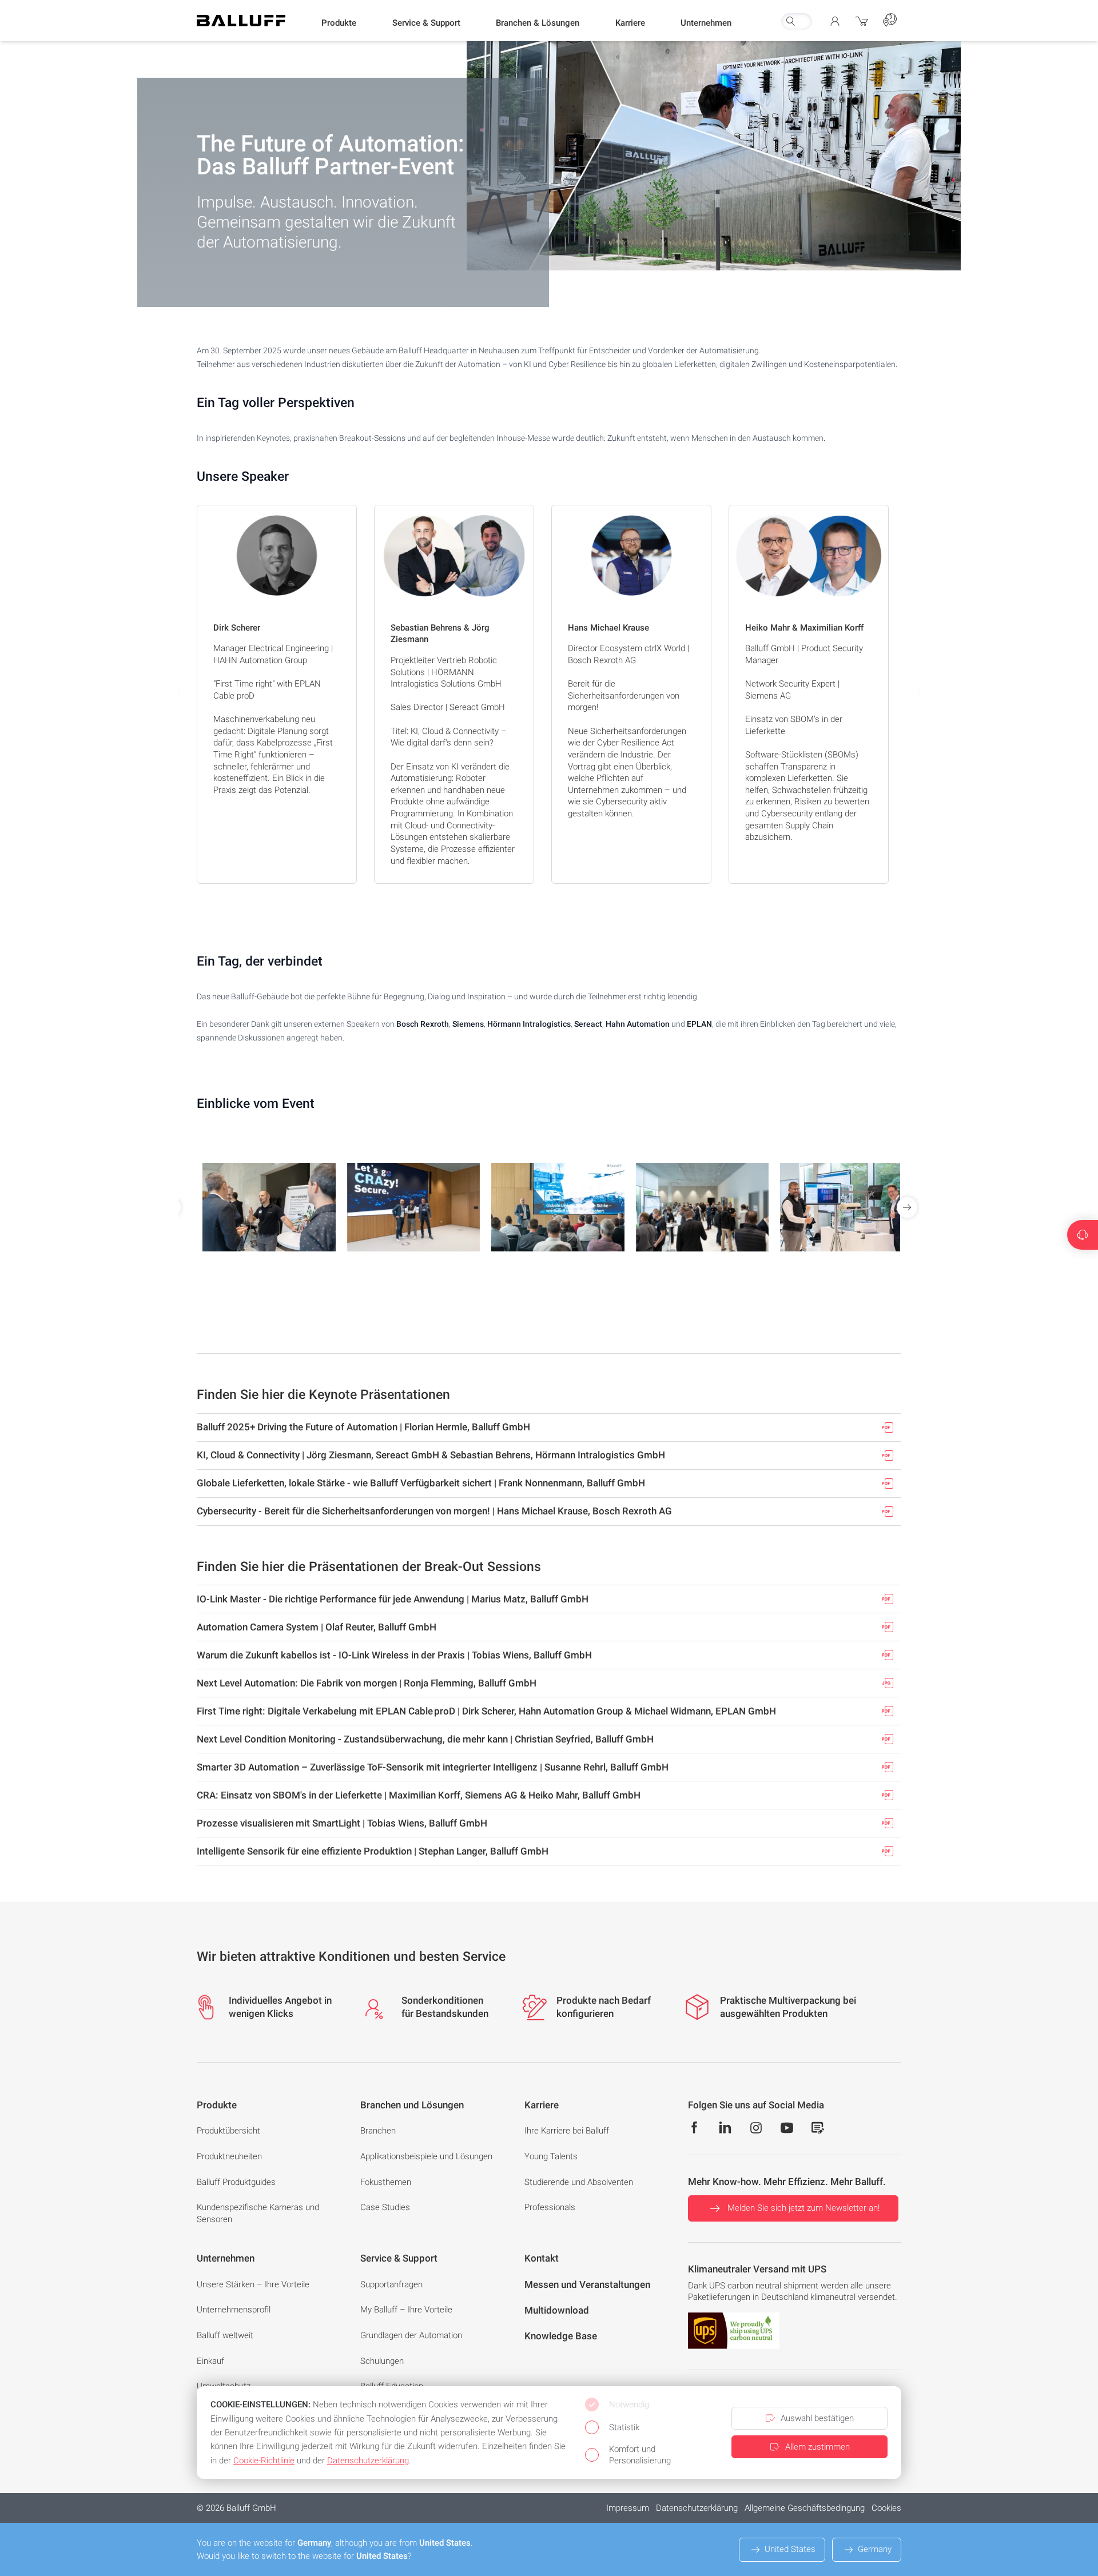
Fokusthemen (386, 2182)
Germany (875, 2549)
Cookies (886, 2508)
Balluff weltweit (225, 2335)
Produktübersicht (228, 2131)
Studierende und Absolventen (579, 2182)
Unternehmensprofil (234, 2310)
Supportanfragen (391, 2284)
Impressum (628, 2508)
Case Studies (385, 2207)
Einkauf (210, 2361)
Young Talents (551, 2156)
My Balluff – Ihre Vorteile (406, 2310)
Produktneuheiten (229, 2156)
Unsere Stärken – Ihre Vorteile (253, 2284)
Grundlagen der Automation (411, 2335)
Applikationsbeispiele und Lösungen (426, 2156)
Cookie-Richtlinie (264, 2461)
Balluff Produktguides (236, 2182)
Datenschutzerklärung (697, 2508)
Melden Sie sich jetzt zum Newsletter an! (803, 2208)
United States (790, 2549)
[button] (339, 23)
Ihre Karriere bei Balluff (567, 2131)
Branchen (378, 2131)
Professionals (550, 2207)
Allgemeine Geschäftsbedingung (805, 2508)
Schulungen (382, 2361)
